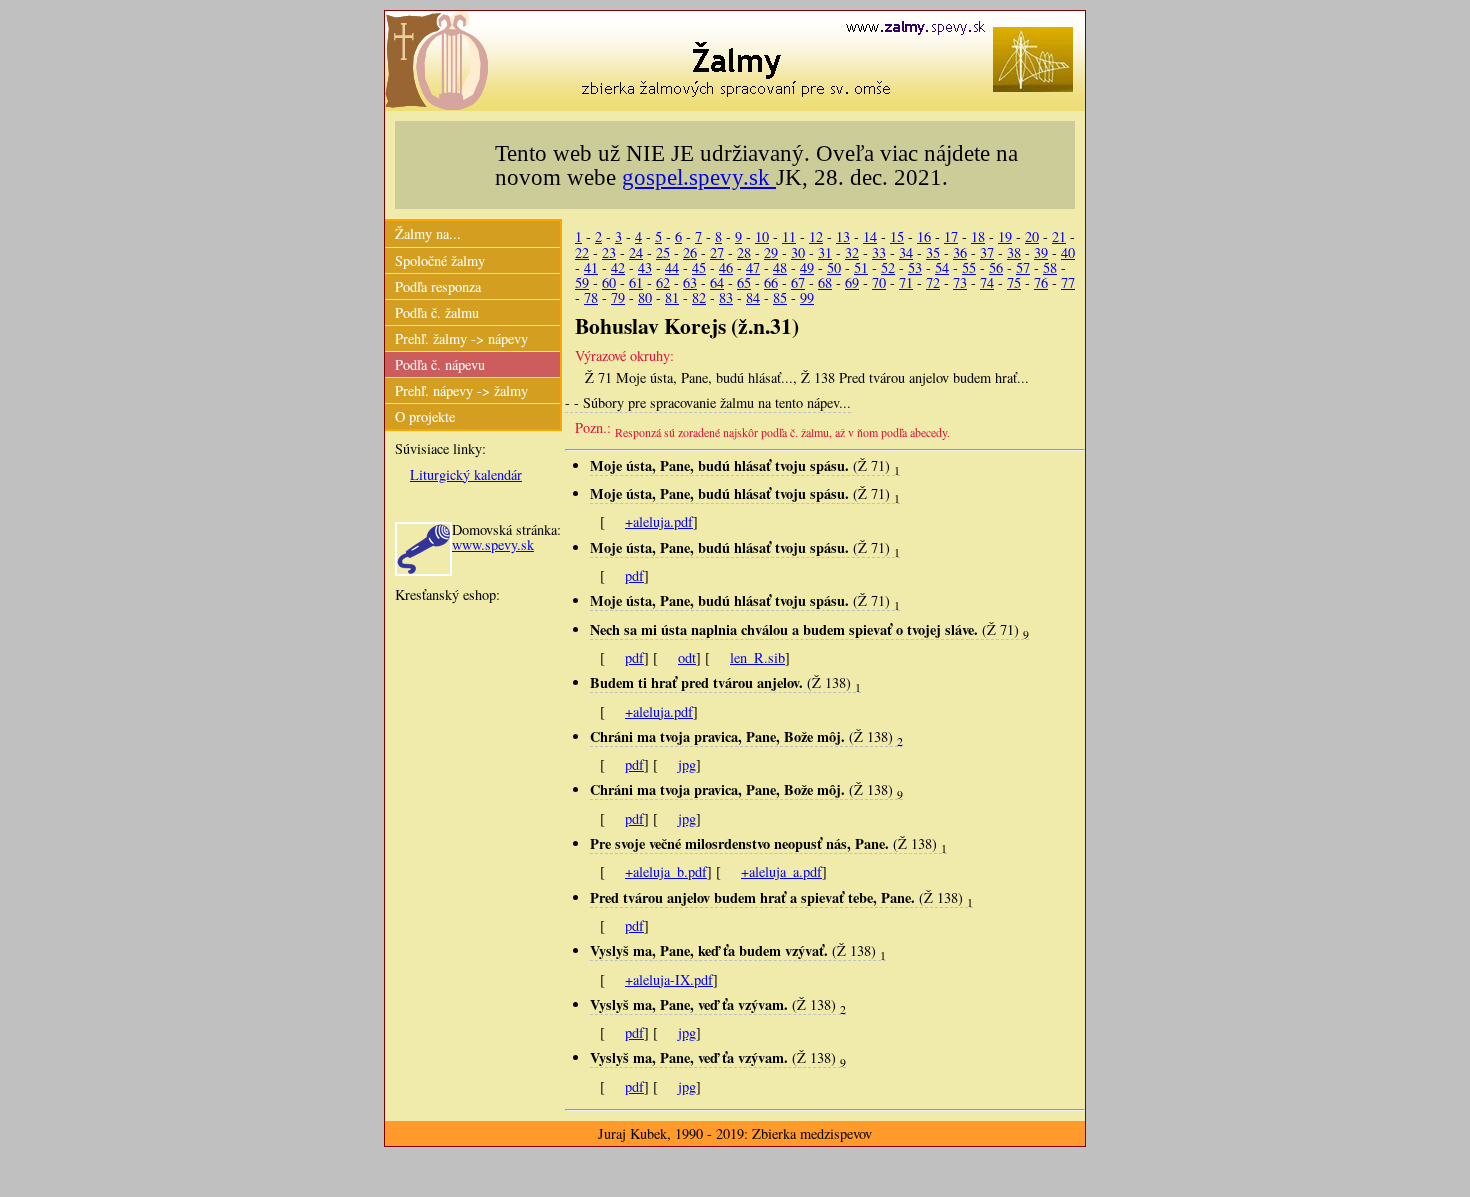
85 (780, 297)
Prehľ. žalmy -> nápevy (461, 338)
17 (951, 236)
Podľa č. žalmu (437, 312)
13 (843, 236)
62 (663, 282)
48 (780, 267)
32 (852, 252)
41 (591, 267)
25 (663, 252)
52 (888, 267)
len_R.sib (757, 657)
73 (960, 282)
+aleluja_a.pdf (781, 871)
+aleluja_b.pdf (666, 871)
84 (753, 297)
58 (1050, 267)
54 (942, 267)
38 (1014, 252)
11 (789, 236)
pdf (634, 575)
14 (870, 236)
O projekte (425, 416)
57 (1023, 267)
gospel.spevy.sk (699, 177)
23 (609, 252)
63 (690, 282)
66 (771, 282)
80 (645, 297)
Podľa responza (438, 286)
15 (897, 236)
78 (591, 297)
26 (690, 252)
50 (834, 267)
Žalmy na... (428, 233)
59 (582, 282)
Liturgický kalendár (466, 474)
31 (825, 252)
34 (906, 252)
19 (1005, 236)
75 (1014, 282)
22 (582, 252)
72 (933, 282)
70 (879, 282)
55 (969, 267)
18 (978, 236)
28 (744, 252)
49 (807, 267)
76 (1041, 282)
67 (798, 282)
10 (762, 236)
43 (645, 267)
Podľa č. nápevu (440, 364)
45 (699, 267)
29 (771, 252)
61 (636, 282)
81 (672, 297)
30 (798, 252)
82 (699, 297)
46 (726, 267)
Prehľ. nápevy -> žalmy (461, 390)
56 (996, 267)
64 (717, 282)
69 (852, 282)
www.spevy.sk (493, 544)
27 (717, 252)
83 (726, 297)
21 (1059, 236)
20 (1032, 236)
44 (672, 267)
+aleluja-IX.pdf (669, 979)
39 (1041, 252)
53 (915, 267)
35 (933, 252)
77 (1068, 282)
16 (924, 236)
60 (609, 282)
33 (879, 252)
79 (618, 297)
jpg (687, 764)
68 (825, 282)
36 (960, 252)
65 (744, 282)
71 (906, 282)
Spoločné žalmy (440, 260)
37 (987, 252)
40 (1068, 252)
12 (816, 236)
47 (753, 267)
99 (807, 297)
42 (618, 267)
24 (636, 252)
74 (987, 282)
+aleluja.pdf (659, 521)
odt (687, 657)
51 (861, 267)
